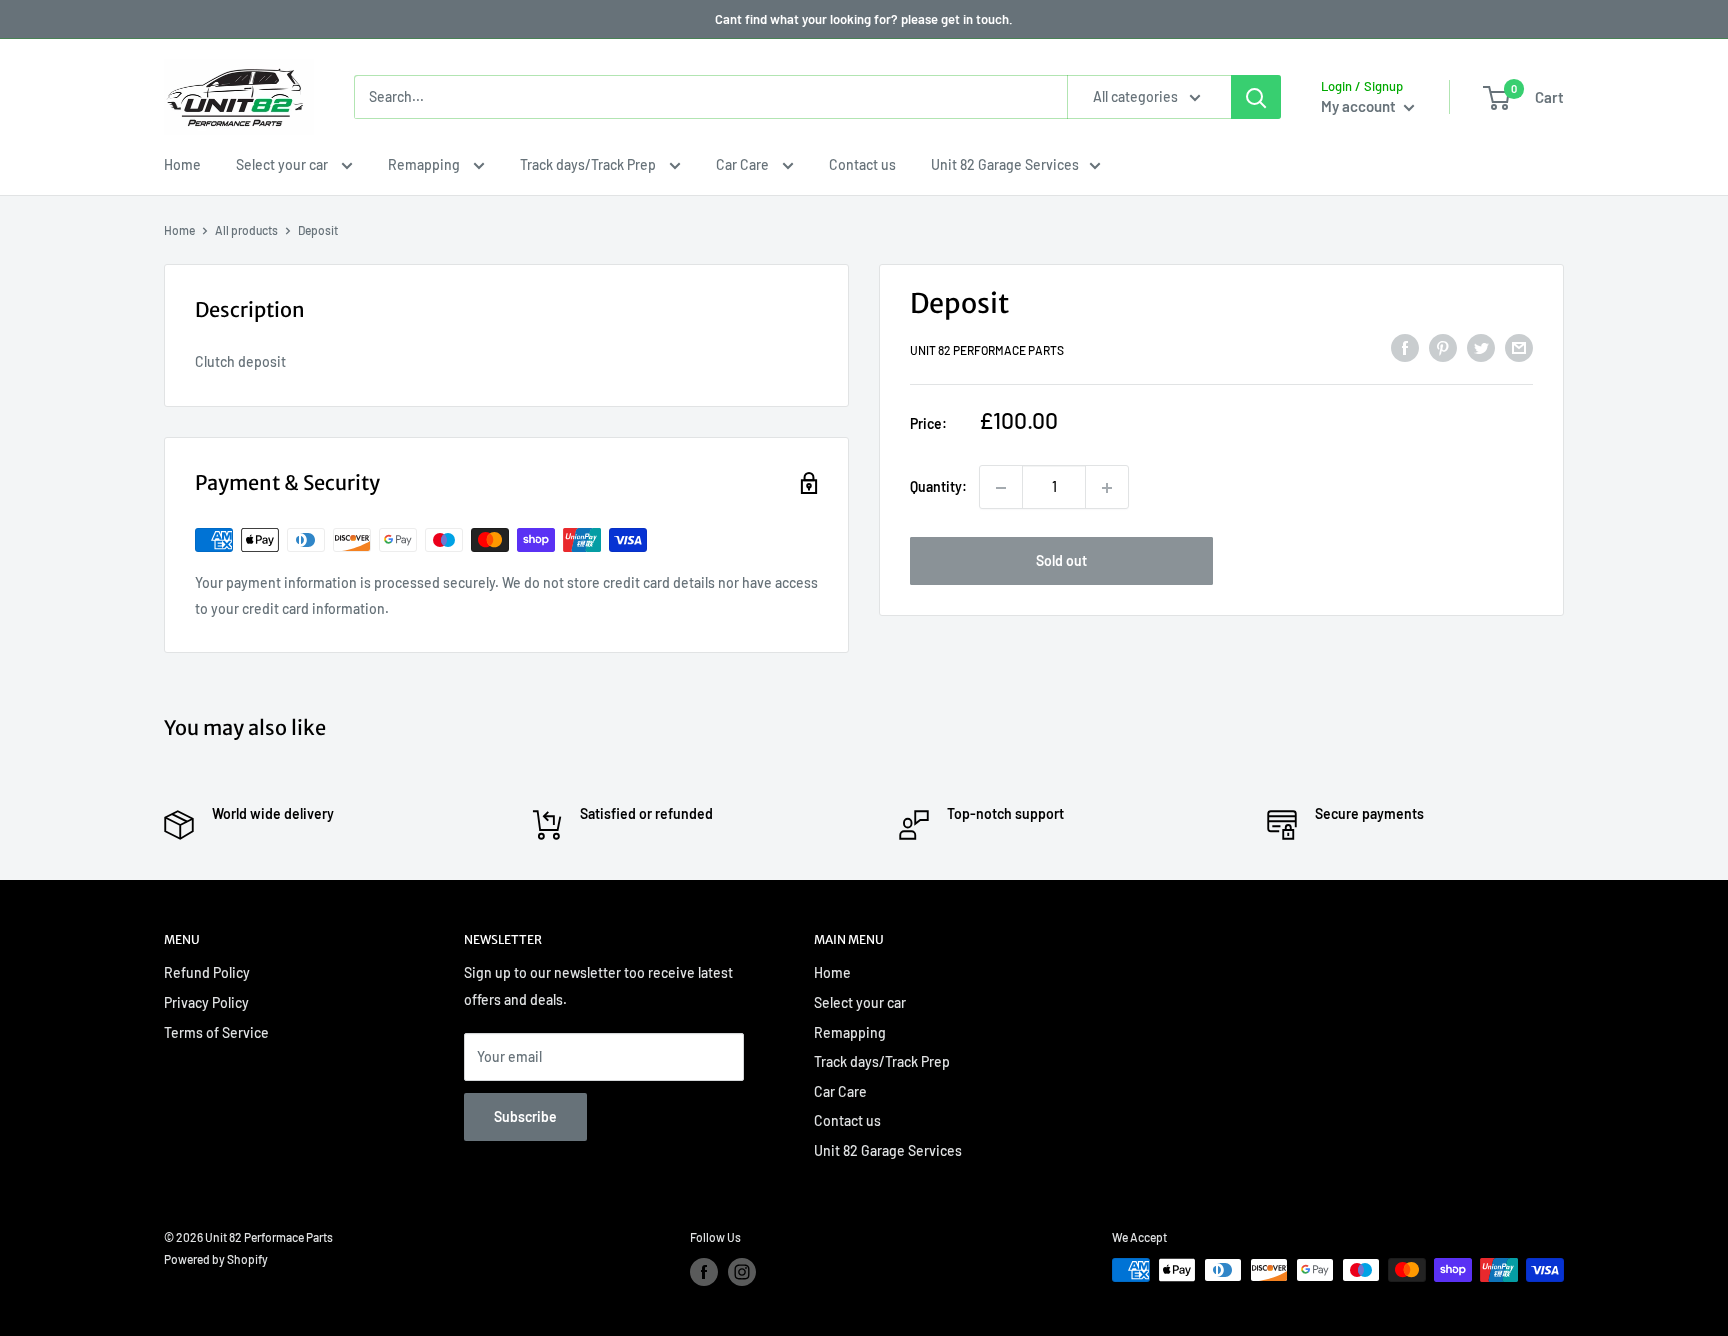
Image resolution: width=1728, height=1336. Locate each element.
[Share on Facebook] (1405, 348)
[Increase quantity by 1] (1107, 488)
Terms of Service (216, 1032)
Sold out (1061, 561)
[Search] (1256, 97)
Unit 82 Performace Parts (987, 351)
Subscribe (525, 1116)
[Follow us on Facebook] (704, 1272)
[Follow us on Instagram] (742, 1272)
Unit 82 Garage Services (1005, 164)
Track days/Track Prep (589, 164)
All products (246, 230)
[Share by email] (1519, 348)
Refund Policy (207, 972)
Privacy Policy (206, 1002)
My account (1360, 106)
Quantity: (938, 487)
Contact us (862, 164)
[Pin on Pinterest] (1443, 348)
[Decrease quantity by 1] (1001, 488)
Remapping (425, 164)
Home (182, 164)
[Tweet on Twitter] (1481, 348)
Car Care (744, 164)
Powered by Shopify (216, 1259)
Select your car (283, 164)
